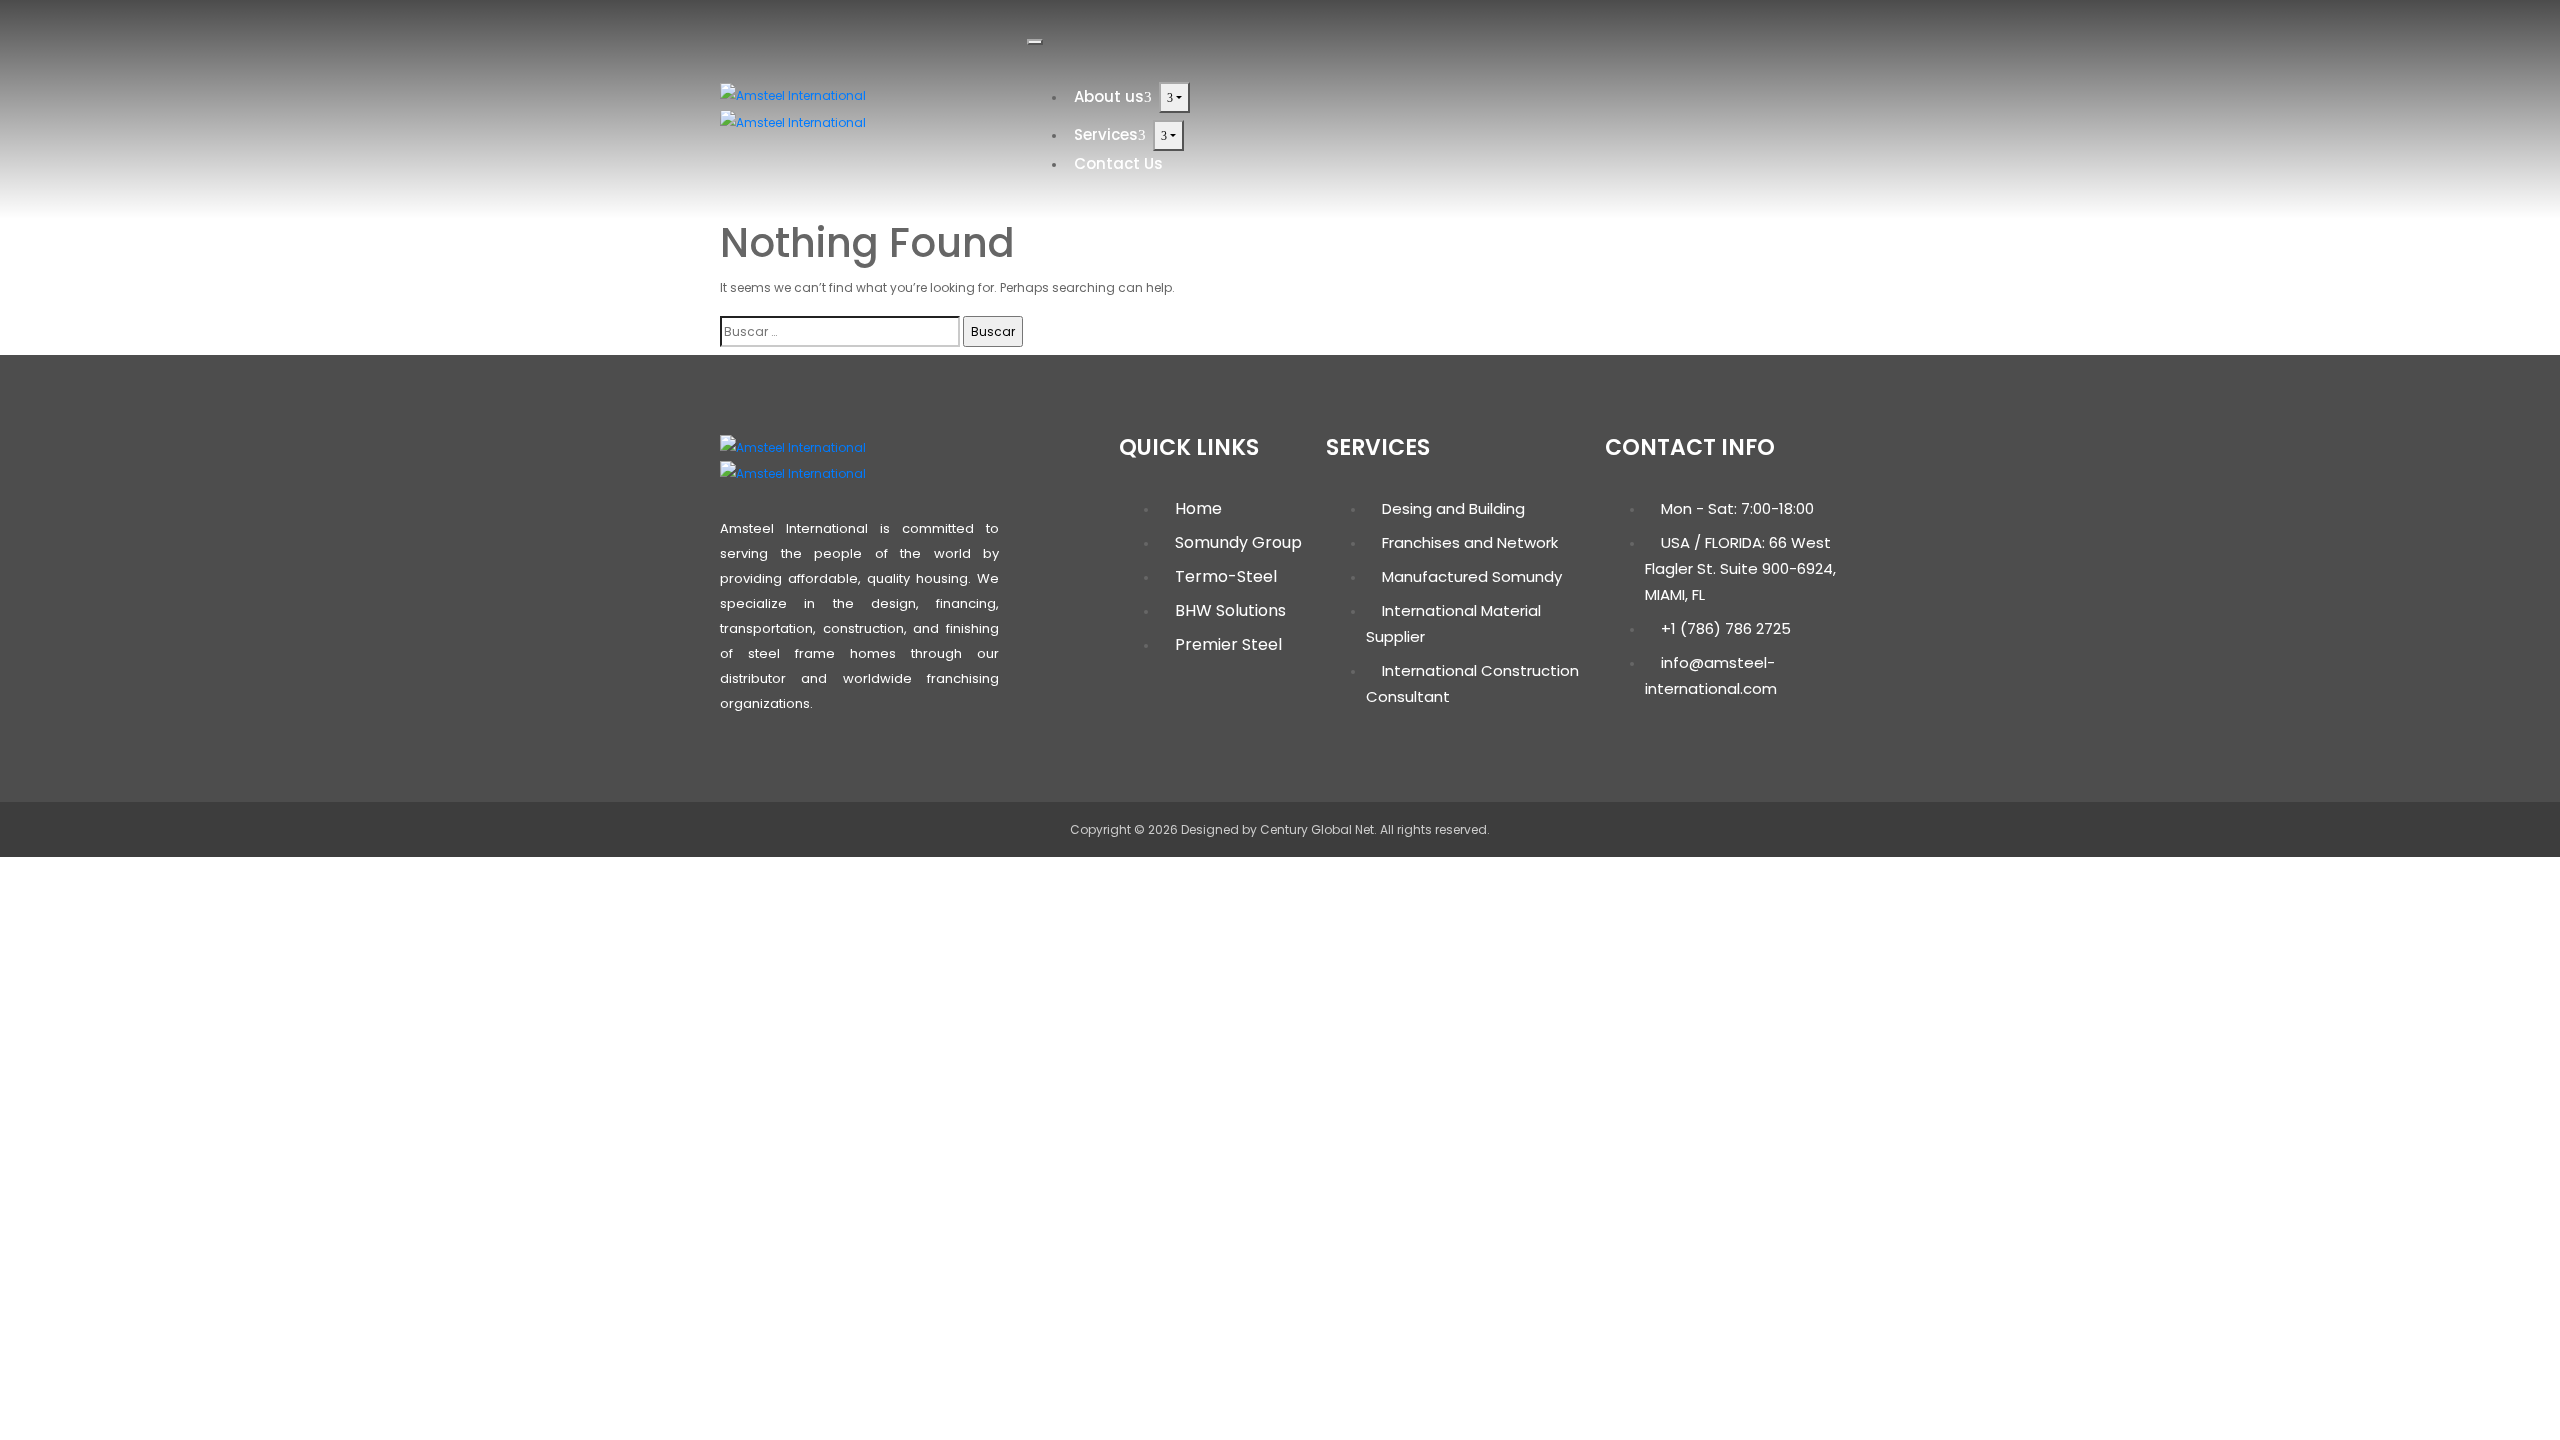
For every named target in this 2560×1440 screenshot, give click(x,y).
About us (1109, 96)
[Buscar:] (840, 331)
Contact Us (1118, 163)
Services (1106, 134)
